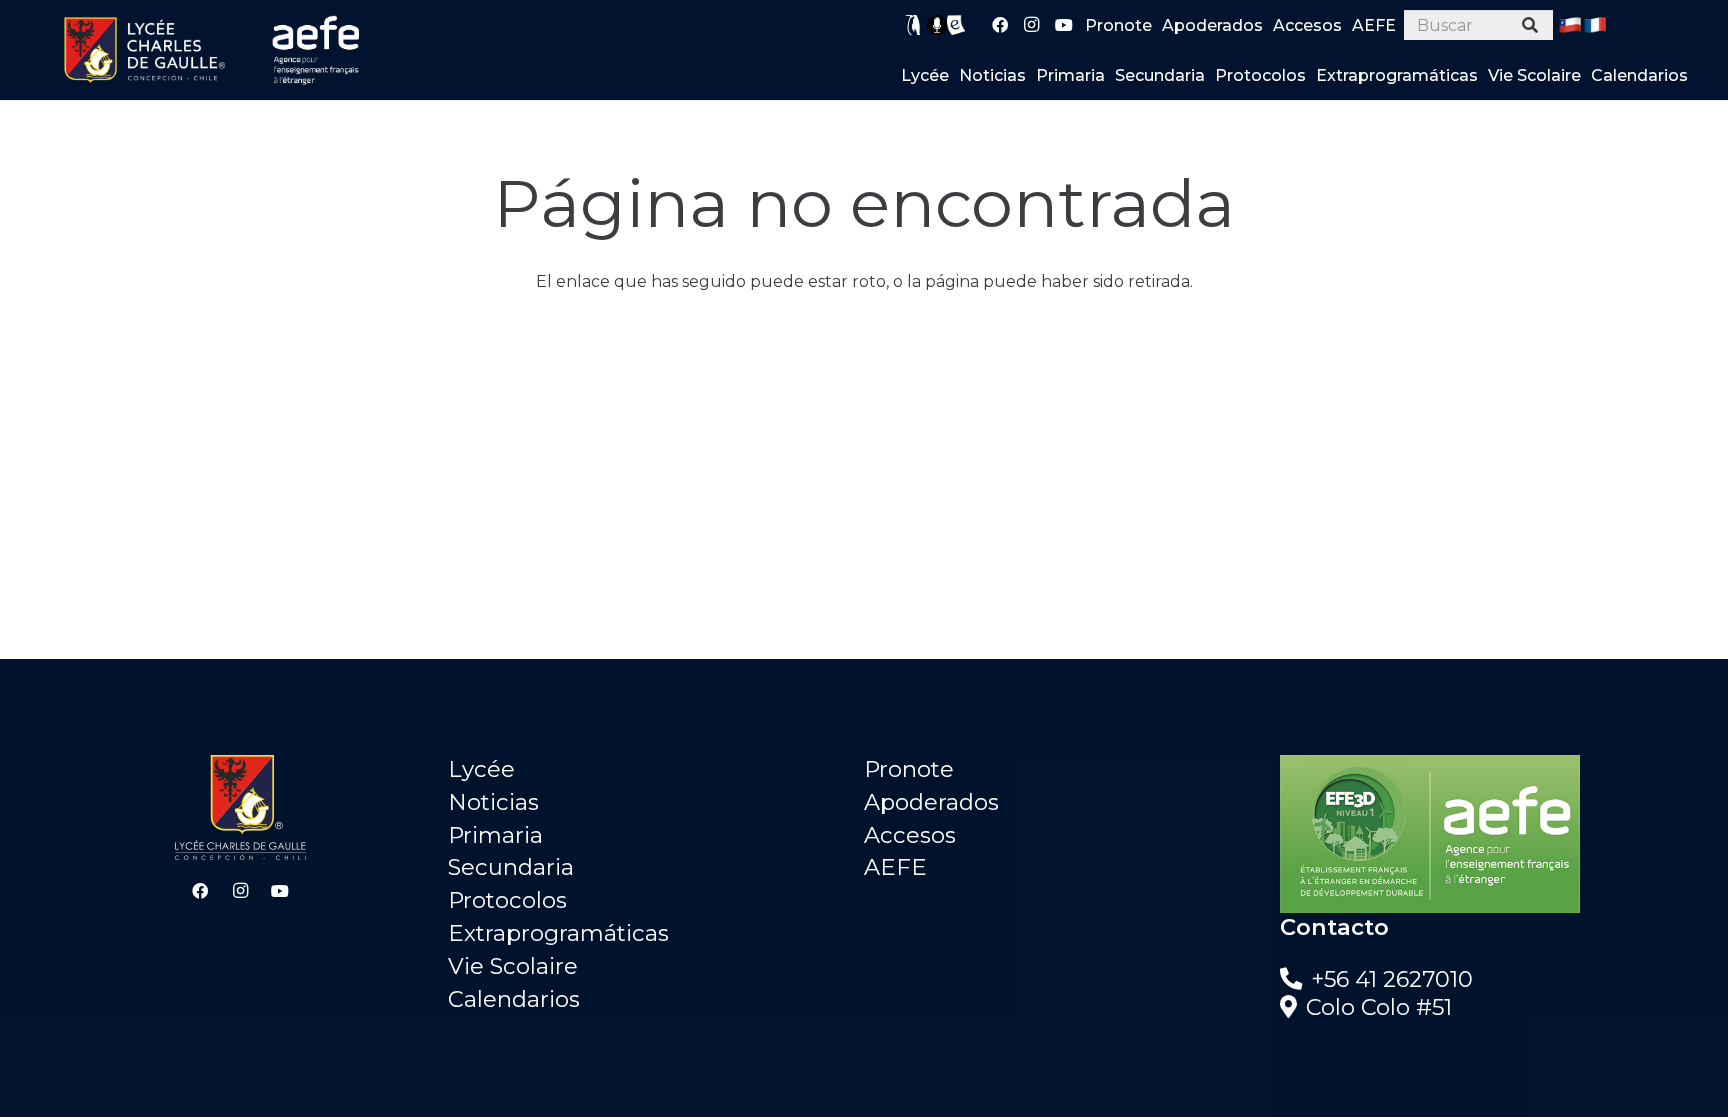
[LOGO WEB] (144, 50)
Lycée (481, 769)
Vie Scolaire (513, 966)
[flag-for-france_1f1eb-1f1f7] (1595, 25)
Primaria (495, 835)
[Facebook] (1000, 25)
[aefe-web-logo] (317, 50)
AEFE (895, 867)
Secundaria (511, 867)
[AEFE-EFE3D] (1488, 834)
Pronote (909, 769)
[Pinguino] (914, 25)
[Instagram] (1032, 25)
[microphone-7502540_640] (937, 25)
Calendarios (514, 999)
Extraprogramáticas (558, 933)
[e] (956, 25)
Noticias (493, 802)
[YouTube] (1064, 25)
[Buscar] (1530, 25)
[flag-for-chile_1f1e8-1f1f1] (1570, 25)
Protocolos (507, 900)
